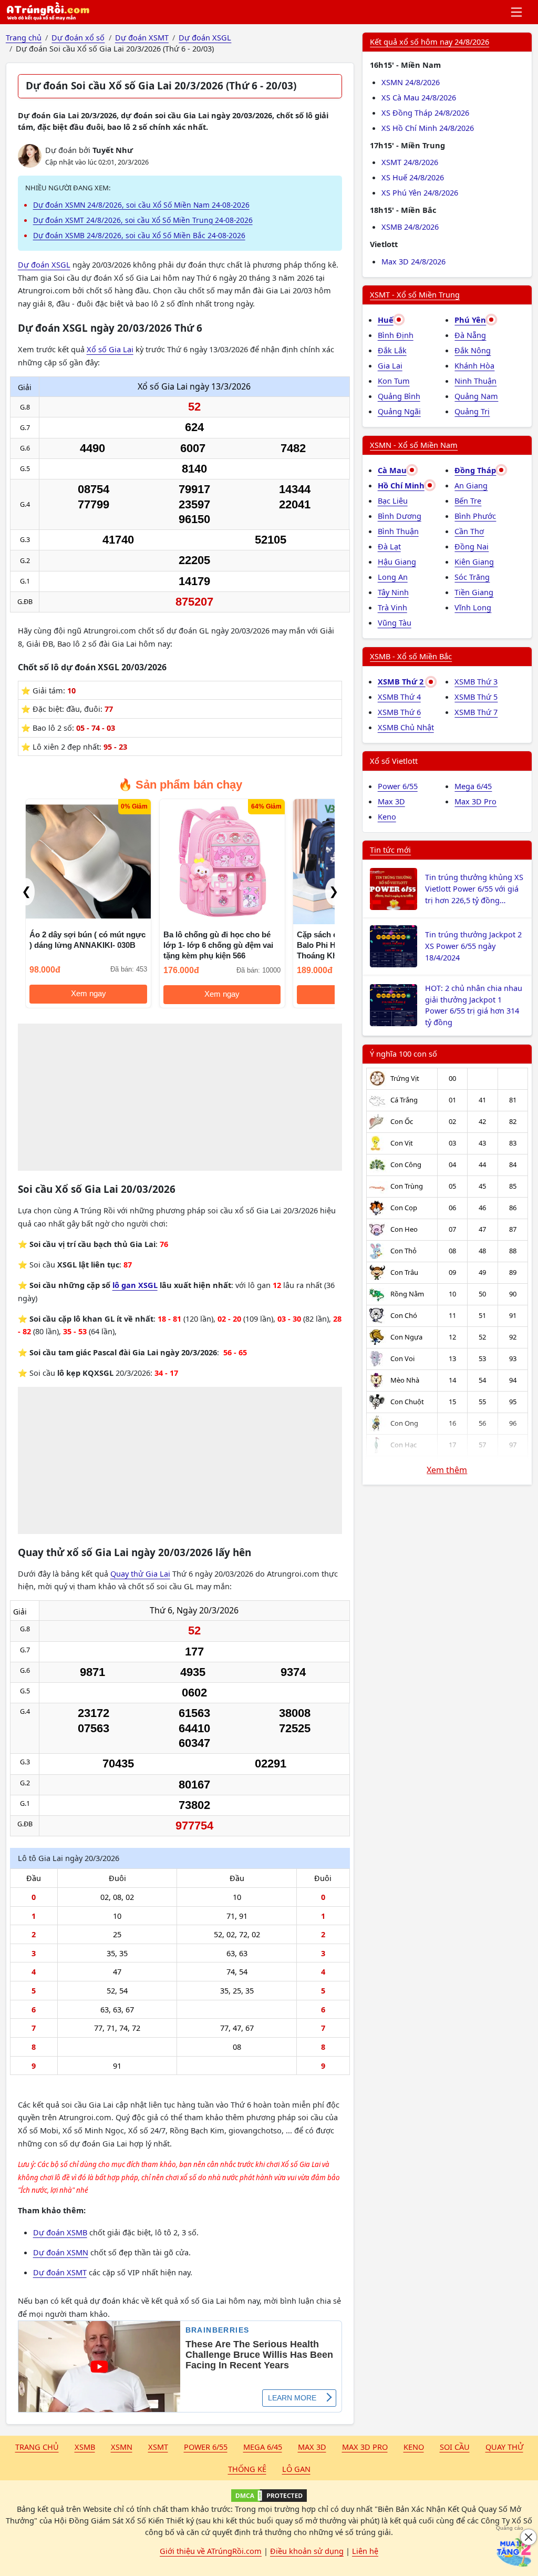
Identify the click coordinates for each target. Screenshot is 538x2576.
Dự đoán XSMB (60, 2232)
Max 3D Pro (475, 801)
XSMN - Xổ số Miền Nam (414, 445)
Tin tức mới (390, 850)
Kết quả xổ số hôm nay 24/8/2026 (430, 42)
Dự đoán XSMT (60, 2272)
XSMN (122, 2447)
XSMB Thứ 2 (402, 681)
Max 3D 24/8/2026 (413, 261)
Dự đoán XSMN (61, 2252)
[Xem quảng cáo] (514, 2552)
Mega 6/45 (473, 786)
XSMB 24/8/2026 (410, 227)
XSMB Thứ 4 (399, 697)
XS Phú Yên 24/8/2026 (420, 192)
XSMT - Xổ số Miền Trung (415, 294)
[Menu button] (517, 12)
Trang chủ (37, 2447)
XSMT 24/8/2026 (410, 162)
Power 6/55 (398, 786)
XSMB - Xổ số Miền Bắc (411, 656)
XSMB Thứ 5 (476, 697)
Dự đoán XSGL (44, 264)
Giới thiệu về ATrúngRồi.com (211, 2551)
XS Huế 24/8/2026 (413, 177)
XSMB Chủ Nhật (406, 727)
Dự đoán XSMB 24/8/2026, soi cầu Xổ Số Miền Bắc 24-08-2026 (139, 235)
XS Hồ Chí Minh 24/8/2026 (428, 128)
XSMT (158, 2447)
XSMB (85, 2447)
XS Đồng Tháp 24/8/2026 (425, 113)
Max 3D (391, 801)
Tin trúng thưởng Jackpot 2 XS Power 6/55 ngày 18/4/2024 (473, 946)
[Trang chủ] (48, 12)
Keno (387, 816)
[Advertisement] (180, 1097)
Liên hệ (365, 2551)
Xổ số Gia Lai (110, 349)
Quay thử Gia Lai (140, 1573)
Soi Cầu (455, 2447)
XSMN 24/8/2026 (411, 82)
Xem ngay (89, 994)
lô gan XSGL (135, 1285)
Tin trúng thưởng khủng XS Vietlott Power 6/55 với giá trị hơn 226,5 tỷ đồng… (474, 888)
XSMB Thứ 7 (476, 712)
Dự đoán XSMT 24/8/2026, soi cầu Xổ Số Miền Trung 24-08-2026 (143, 220)
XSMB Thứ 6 (399, 712)
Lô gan (296, 2469)
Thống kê (247, 2469)
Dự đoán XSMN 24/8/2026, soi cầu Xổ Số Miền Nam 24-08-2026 (141, 205)
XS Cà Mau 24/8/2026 (419, 97)
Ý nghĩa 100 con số (403, 1054)
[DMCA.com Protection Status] (269, 2496)
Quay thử (504, 2447)
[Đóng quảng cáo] (529, 2537)
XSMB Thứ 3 (476, 681)
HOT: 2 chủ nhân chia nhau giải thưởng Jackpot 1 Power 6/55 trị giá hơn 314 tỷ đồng (474, 1005)
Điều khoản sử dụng (307, 2551)
